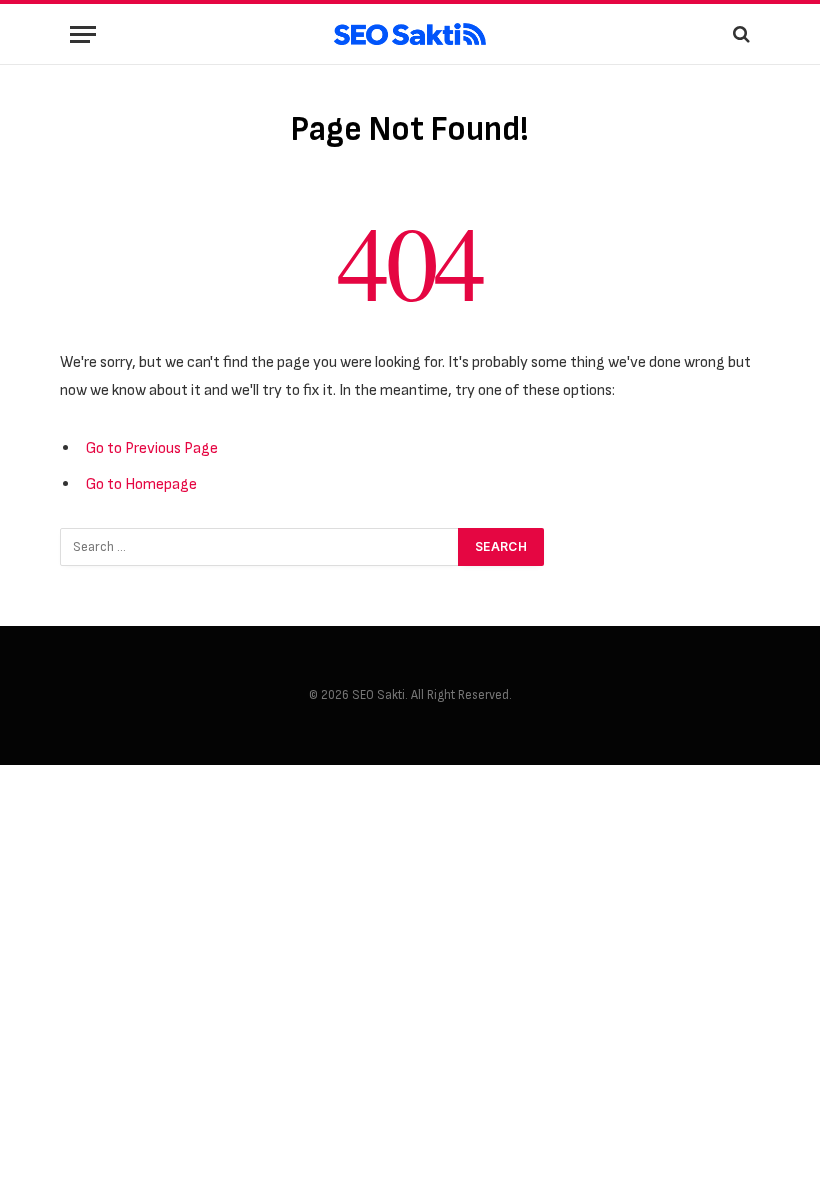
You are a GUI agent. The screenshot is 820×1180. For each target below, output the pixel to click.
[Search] (739, 34)
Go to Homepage (141, 484)
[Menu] (83, 34)
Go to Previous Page (152, 448)
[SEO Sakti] (409, 34)
